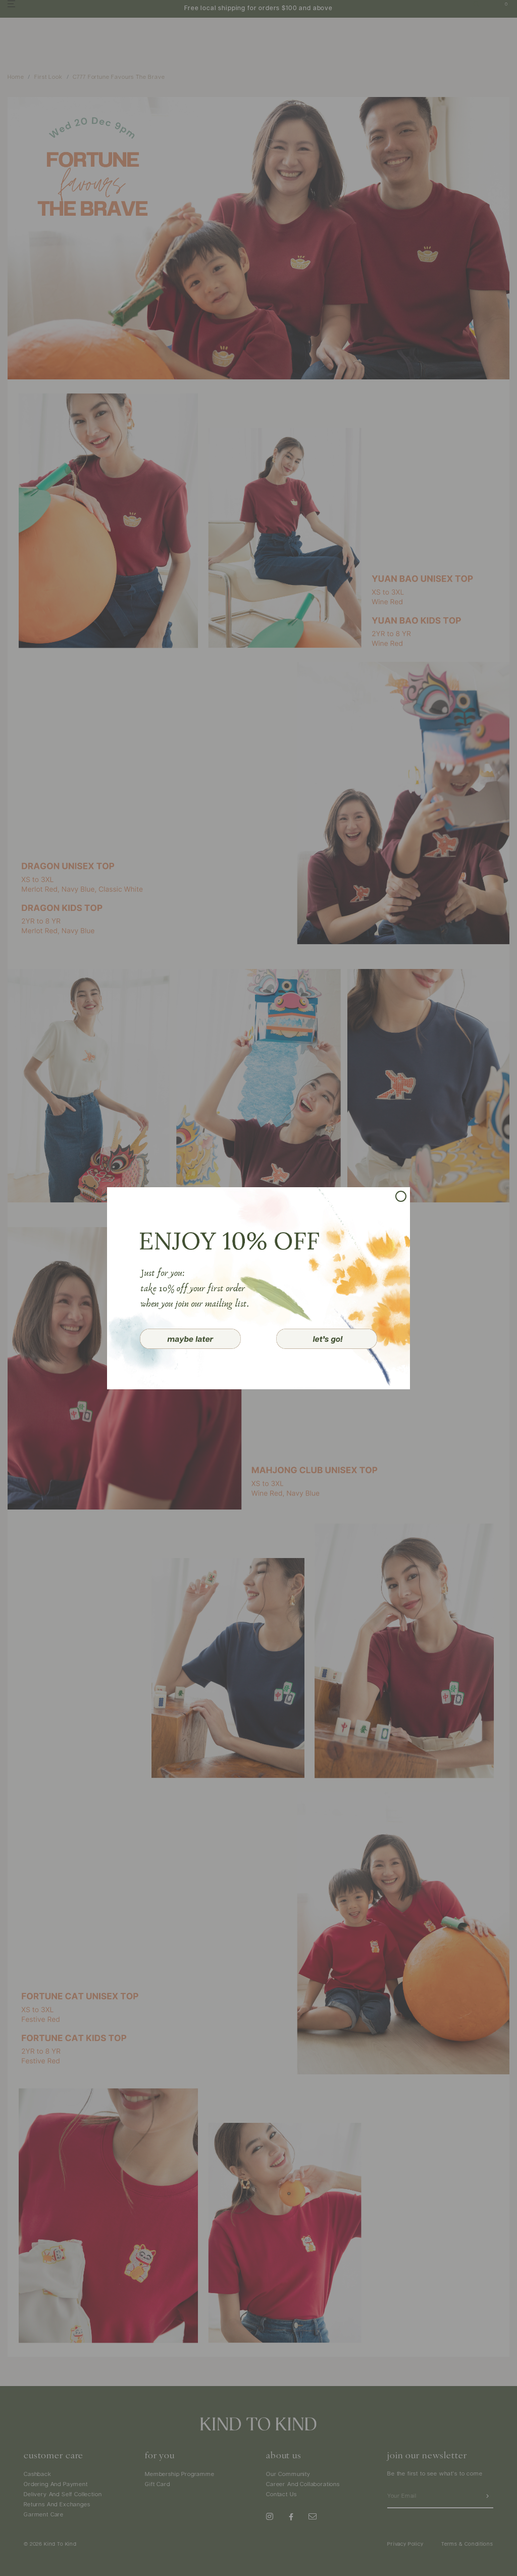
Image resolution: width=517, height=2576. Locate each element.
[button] (190, 1339)
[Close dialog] (401, 1196)
